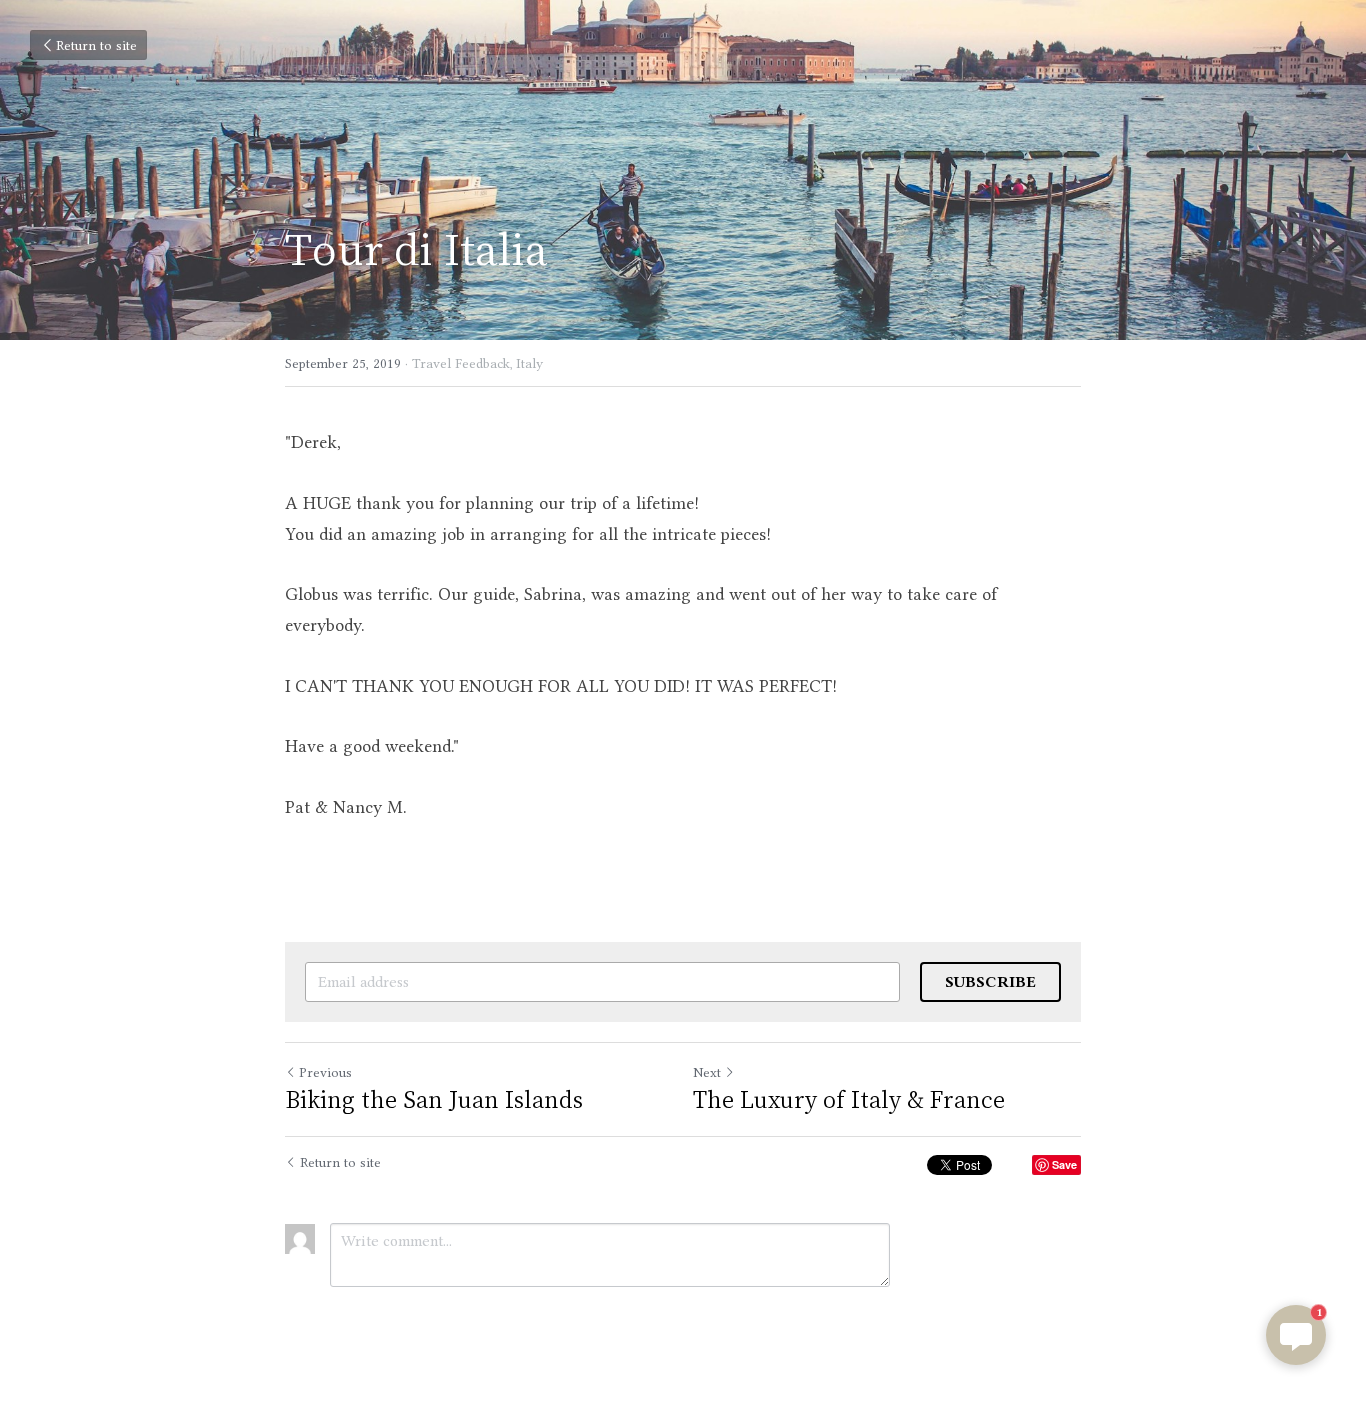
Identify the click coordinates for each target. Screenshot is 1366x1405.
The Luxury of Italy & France (849, 1098)
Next (707, 1072)
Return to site (96, 45)
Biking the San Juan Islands (434, 1098)
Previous (325, 1072)
